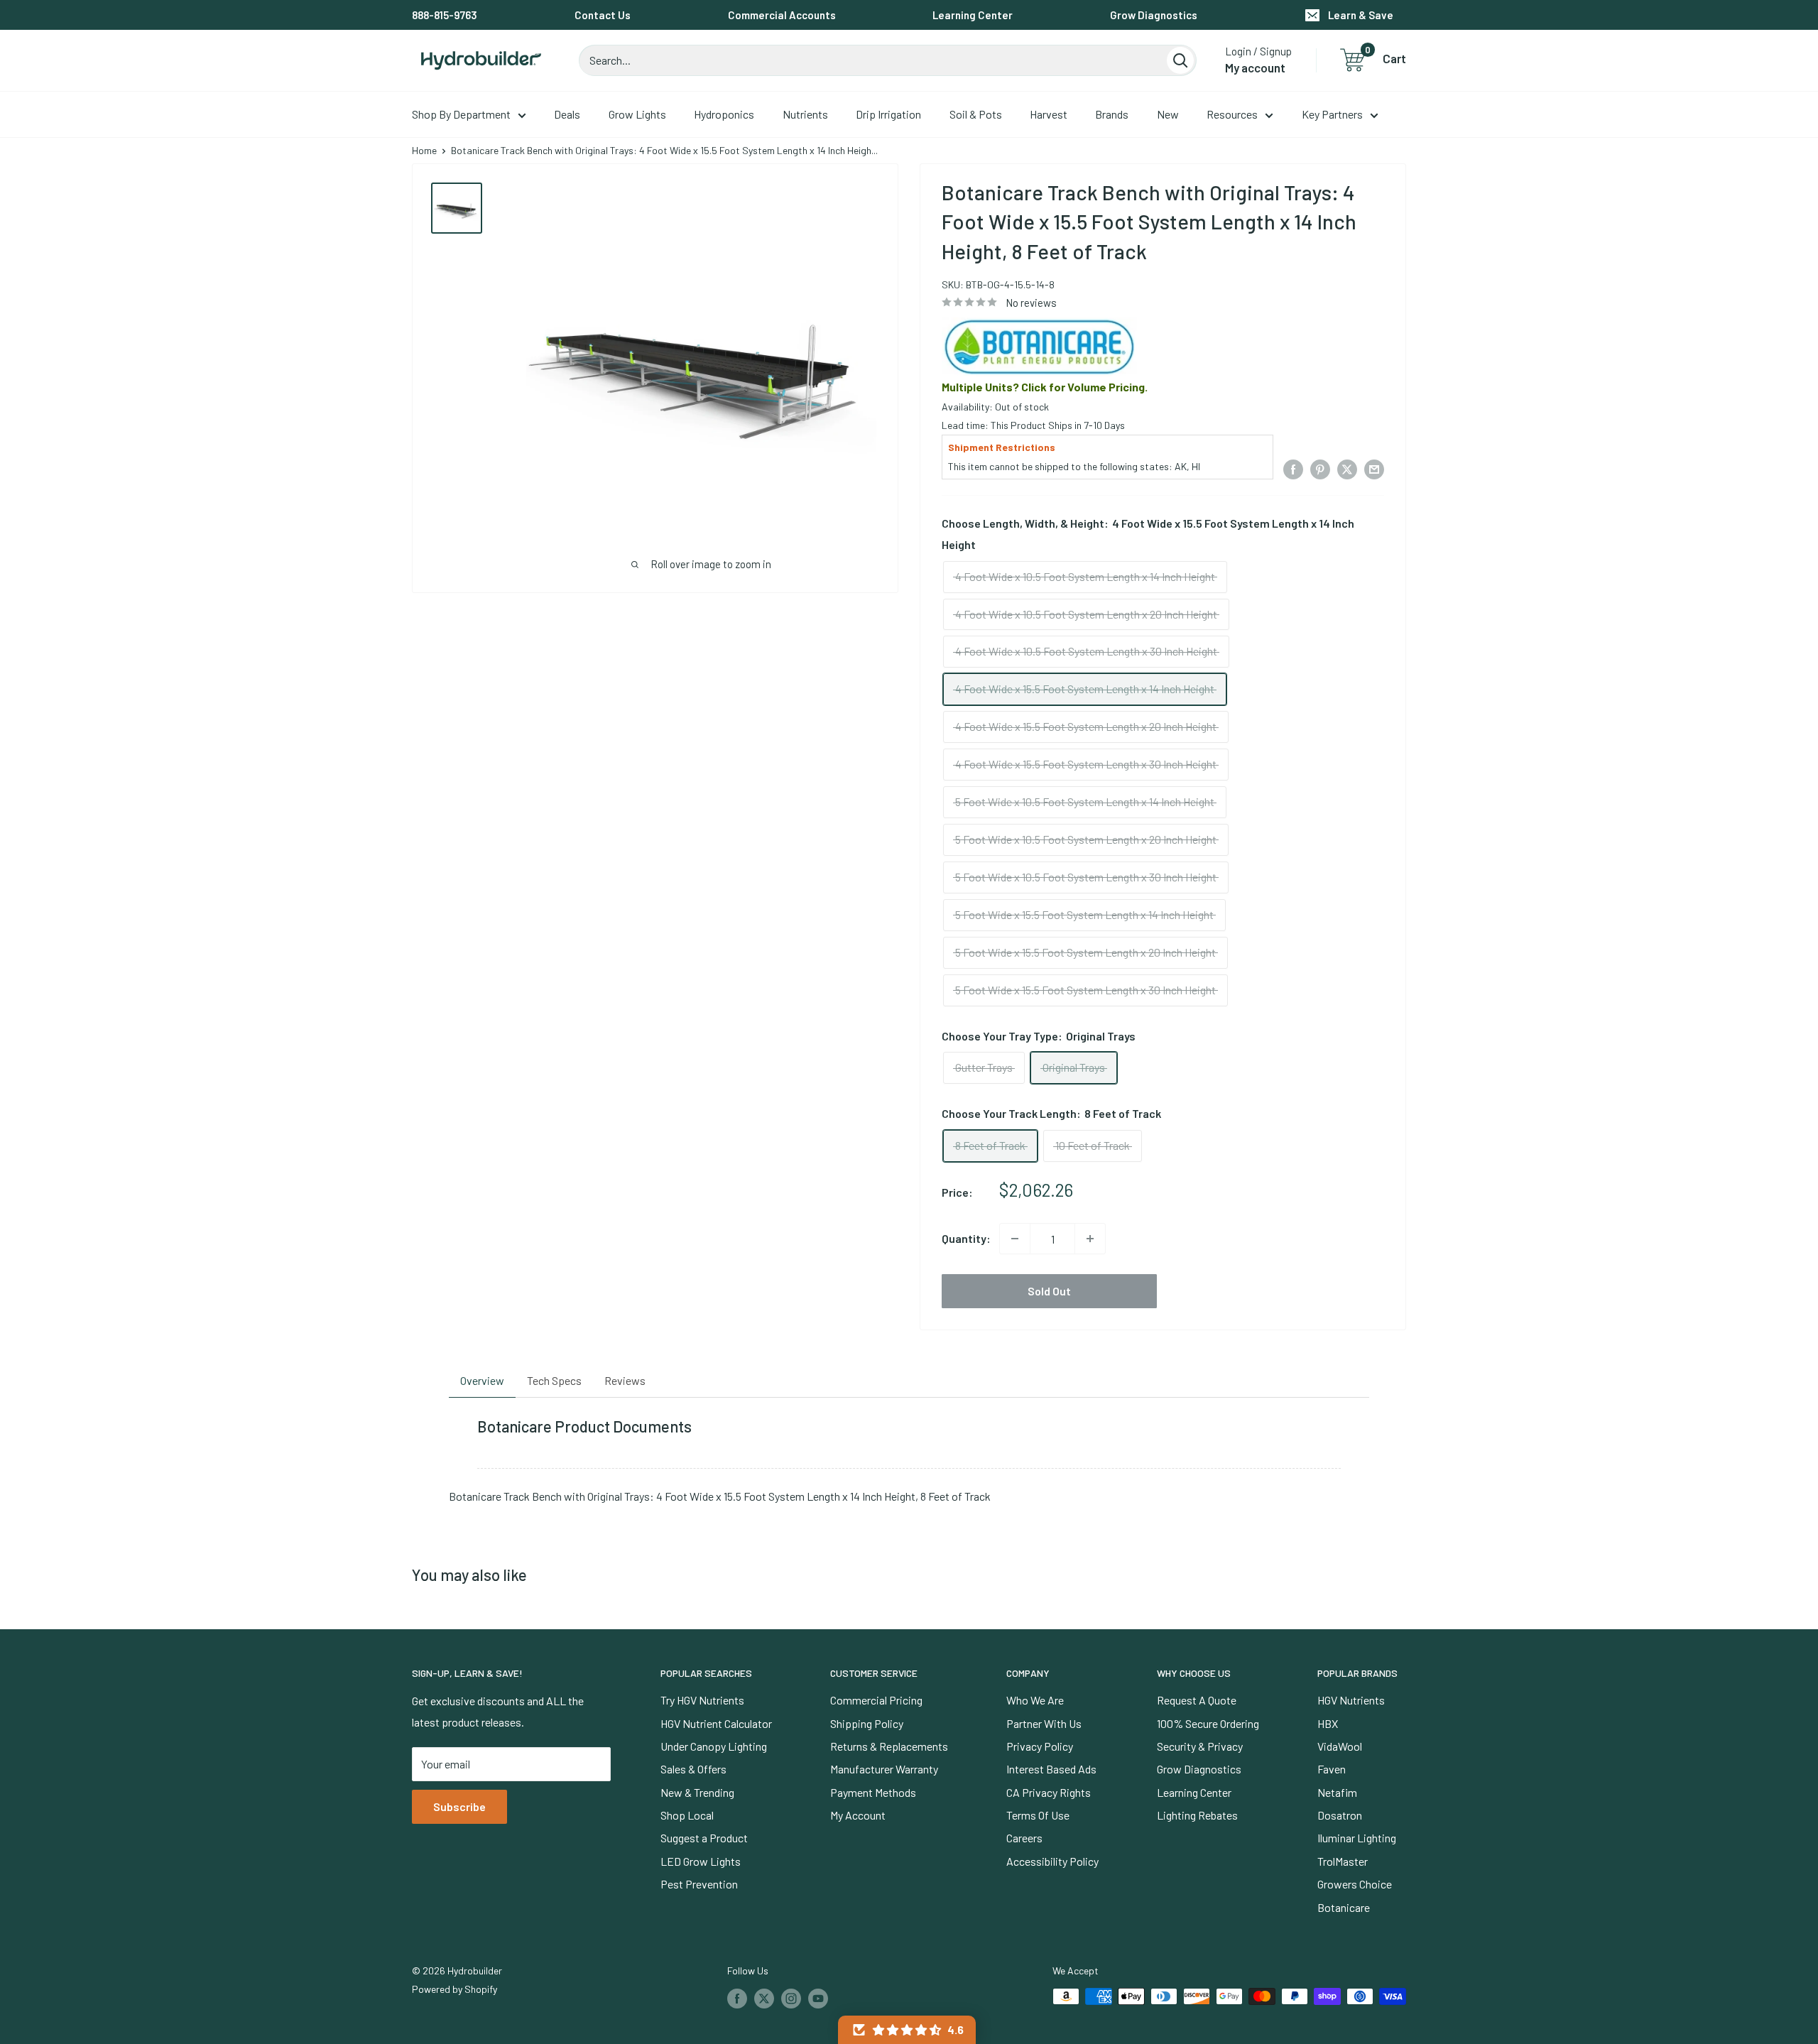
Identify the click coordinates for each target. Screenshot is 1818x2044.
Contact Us (603, 15)
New (1168, 114)
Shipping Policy (867, 1723)
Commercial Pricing (876, 1700)
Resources (1232, 114)
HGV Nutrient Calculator (716, 1723)
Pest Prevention (699, 1884)
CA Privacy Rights (1049, 1792)
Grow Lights (637, 114)
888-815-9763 (445, 15)
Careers (1024, 1838)
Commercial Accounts (782, 15)
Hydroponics (724, 114)
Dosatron (1340, 1815)
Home (424, 150)
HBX (1328, 1723)
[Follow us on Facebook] (737, 1998)
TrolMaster (1343, 1861)
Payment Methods (873, 1792)
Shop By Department (461, 114)
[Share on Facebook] (1293, 468)
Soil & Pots (976, 114)
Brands (1112, 114)
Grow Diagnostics (1154, 15)
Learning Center (973, 15)
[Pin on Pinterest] (1320, 468)
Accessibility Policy (1052, 1861)
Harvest (1049, 114)
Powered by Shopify (454, 1989)
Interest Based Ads (1051, 1769)
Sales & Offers (693, 1769)
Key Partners (1332, 114)
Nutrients (805, 114)
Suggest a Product (704, 1838)
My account (1255, 67)
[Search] (1180, 60)
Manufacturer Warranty (884, 1769)
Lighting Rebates (1197, 1815)
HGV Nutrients (1351, 1700)
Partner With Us (1044, 1723)
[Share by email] (1374, 468)
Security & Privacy (1200, 1746)
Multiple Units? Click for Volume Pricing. (1045, 387)
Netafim (1337, 1792)
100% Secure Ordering (1208, 1723)
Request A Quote (1197, 1700)
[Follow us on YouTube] (818, 1998)
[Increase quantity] (1090, 1239)
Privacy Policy (1040, 1746)
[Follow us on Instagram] (791, 1998)
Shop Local (687, 1815)
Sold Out (1049, 1291)
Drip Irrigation (888, 114)
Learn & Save (1361, 15)
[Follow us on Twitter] (764, 1998)
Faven (1332, 1769)
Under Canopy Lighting (714, 1746)
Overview (482, 1380)
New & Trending (697, 1792)
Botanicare (1344, 1907)
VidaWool (1340, 1746)
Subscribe (459, 1806)
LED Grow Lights (701, 1861)
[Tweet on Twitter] (1347, 468)
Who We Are (1035, 1700)
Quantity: (966, 1238)
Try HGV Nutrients (702, 1700)
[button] (907, 2030)
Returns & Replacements (889, 1746)
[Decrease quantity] (1015, 1239)
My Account (858, 1815)
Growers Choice (1355, 1884)
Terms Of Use (1038, 1815)
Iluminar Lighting (1357, 1838)
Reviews (625, 1380)
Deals (567, 114)
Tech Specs (554, 1380)
